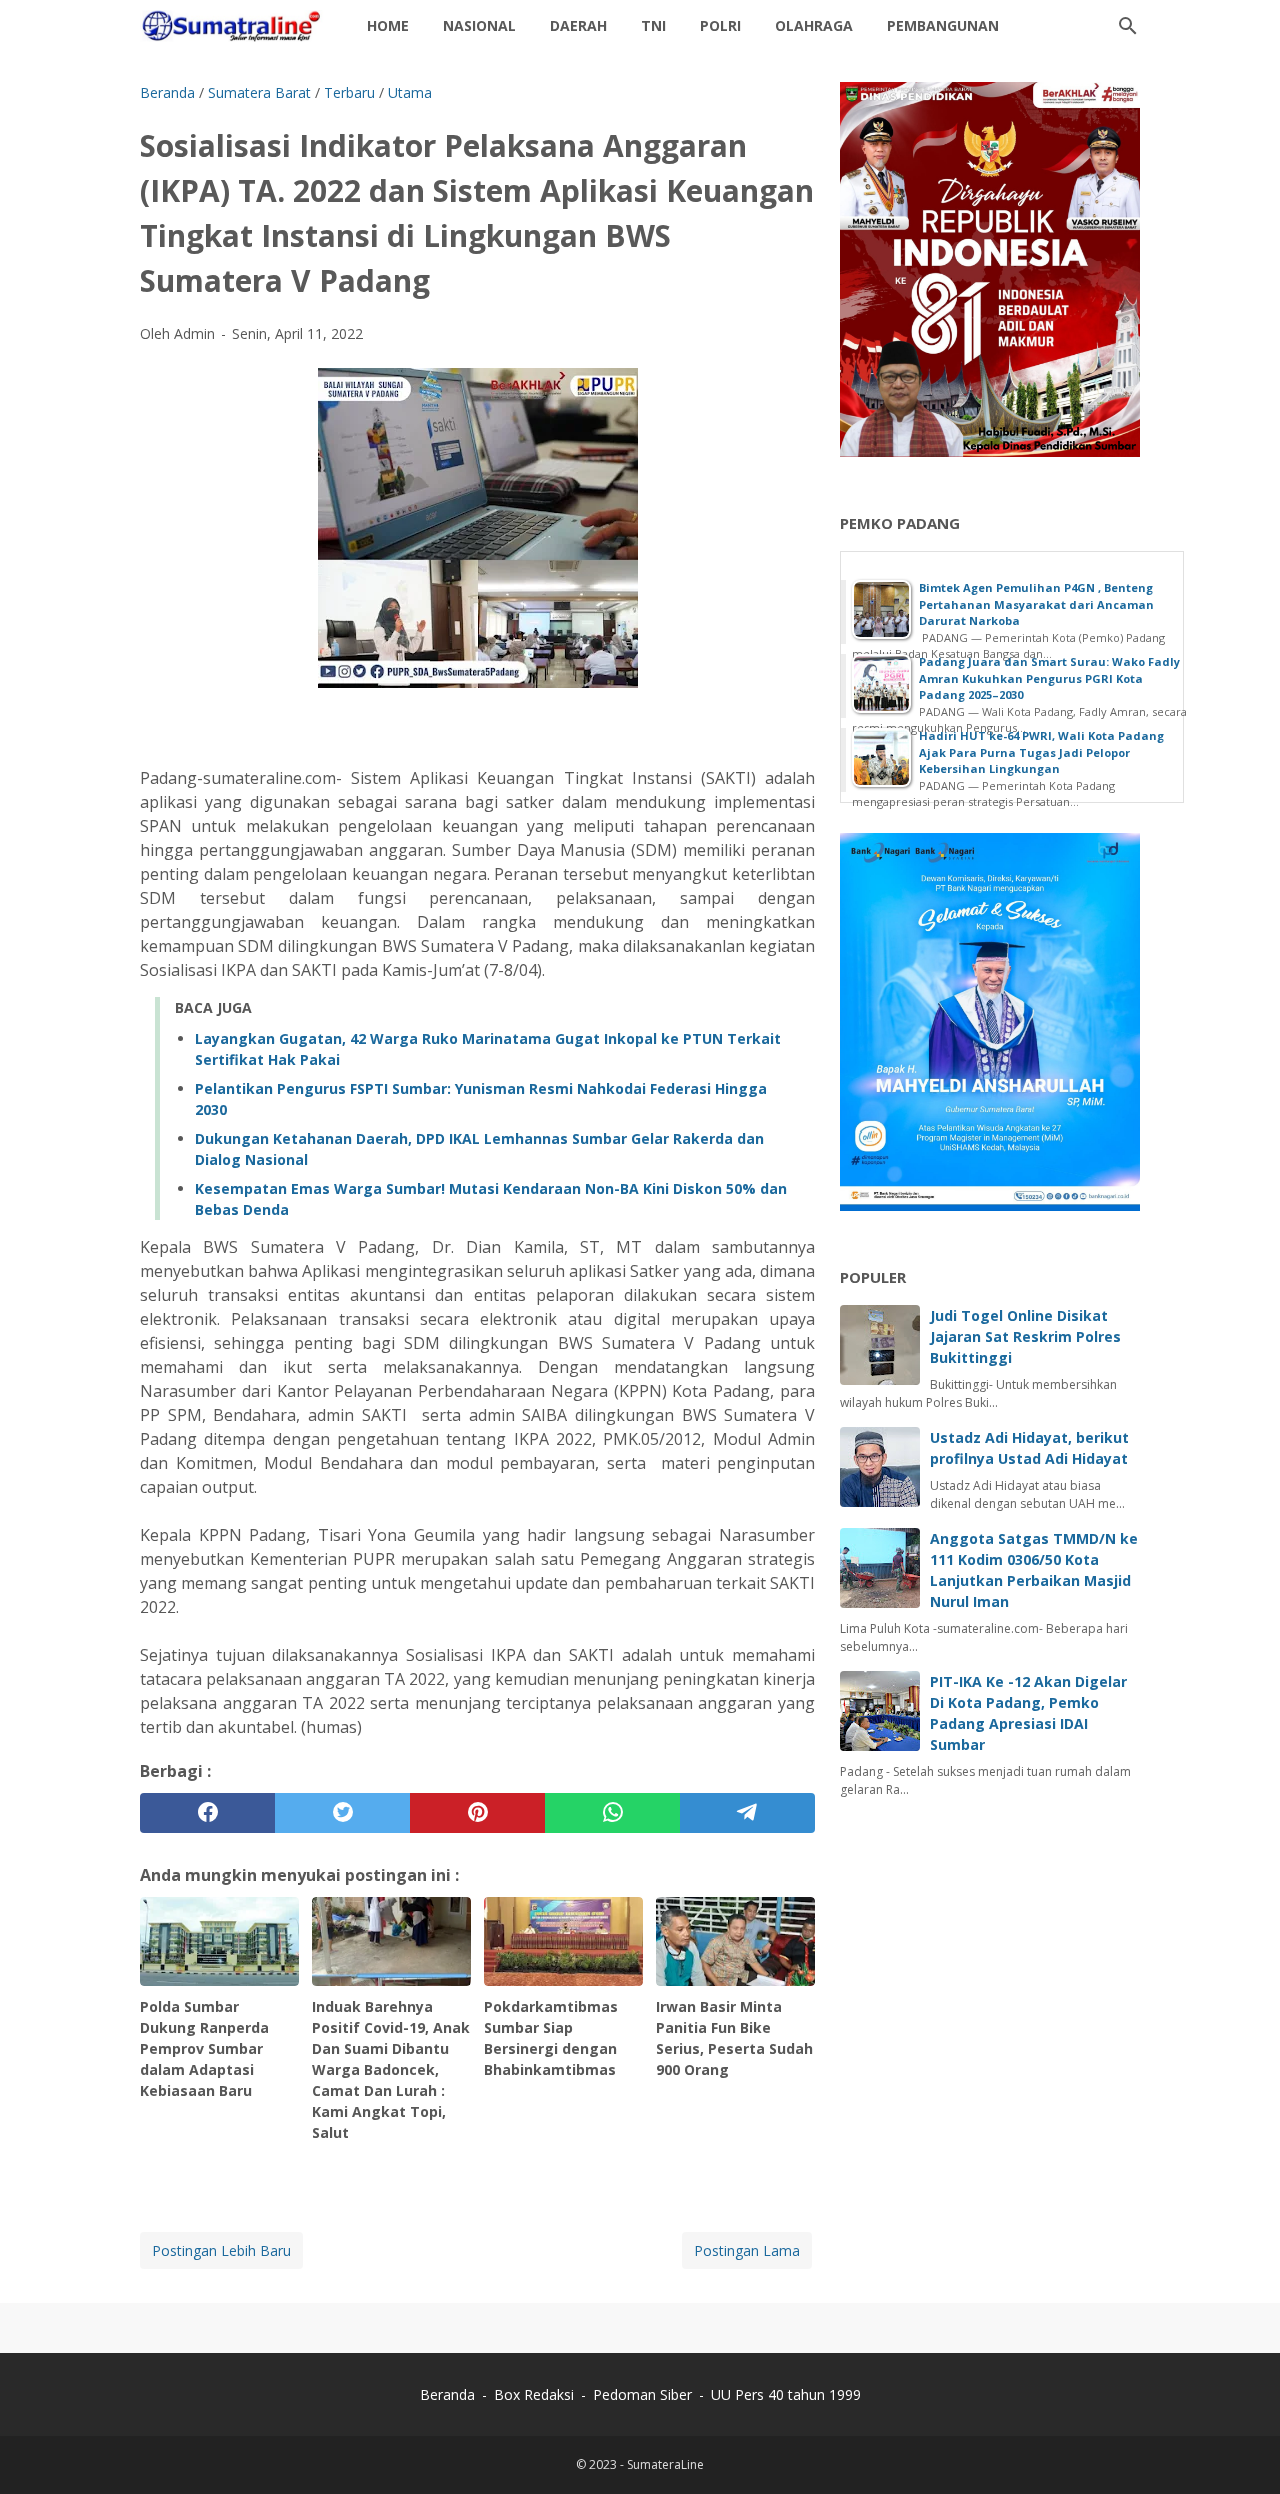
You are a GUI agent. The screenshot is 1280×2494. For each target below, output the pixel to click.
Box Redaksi (536, 2394)
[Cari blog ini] (1128, 26)
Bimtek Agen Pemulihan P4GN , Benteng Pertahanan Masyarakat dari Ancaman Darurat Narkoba (1036, 604)
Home (388, 25)
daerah (578, 25)
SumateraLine (665, 2464)
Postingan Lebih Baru (221, 2250)
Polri (720, 25)
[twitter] (342, 1813)
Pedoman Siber (642, 2394)
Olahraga (814, 25)
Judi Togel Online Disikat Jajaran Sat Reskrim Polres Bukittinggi (1025, 1336)
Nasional (479, 25)
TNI (653, 25)
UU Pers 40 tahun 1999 (786, 2394)
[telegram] (747, 1813)
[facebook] (207, 1813)
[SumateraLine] (235, 26)
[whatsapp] (612, 1813)
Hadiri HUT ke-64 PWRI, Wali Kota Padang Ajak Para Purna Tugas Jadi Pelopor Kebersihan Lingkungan (1041, 752)
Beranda (447, 2394)
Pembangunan (943, 25)
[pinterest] (477, 1813)
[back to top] (1240, 2448)
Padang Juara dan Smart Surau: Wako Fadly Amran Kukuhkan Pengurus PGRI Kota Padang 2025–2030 (1049, 678)
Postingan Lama (747, 2250)
